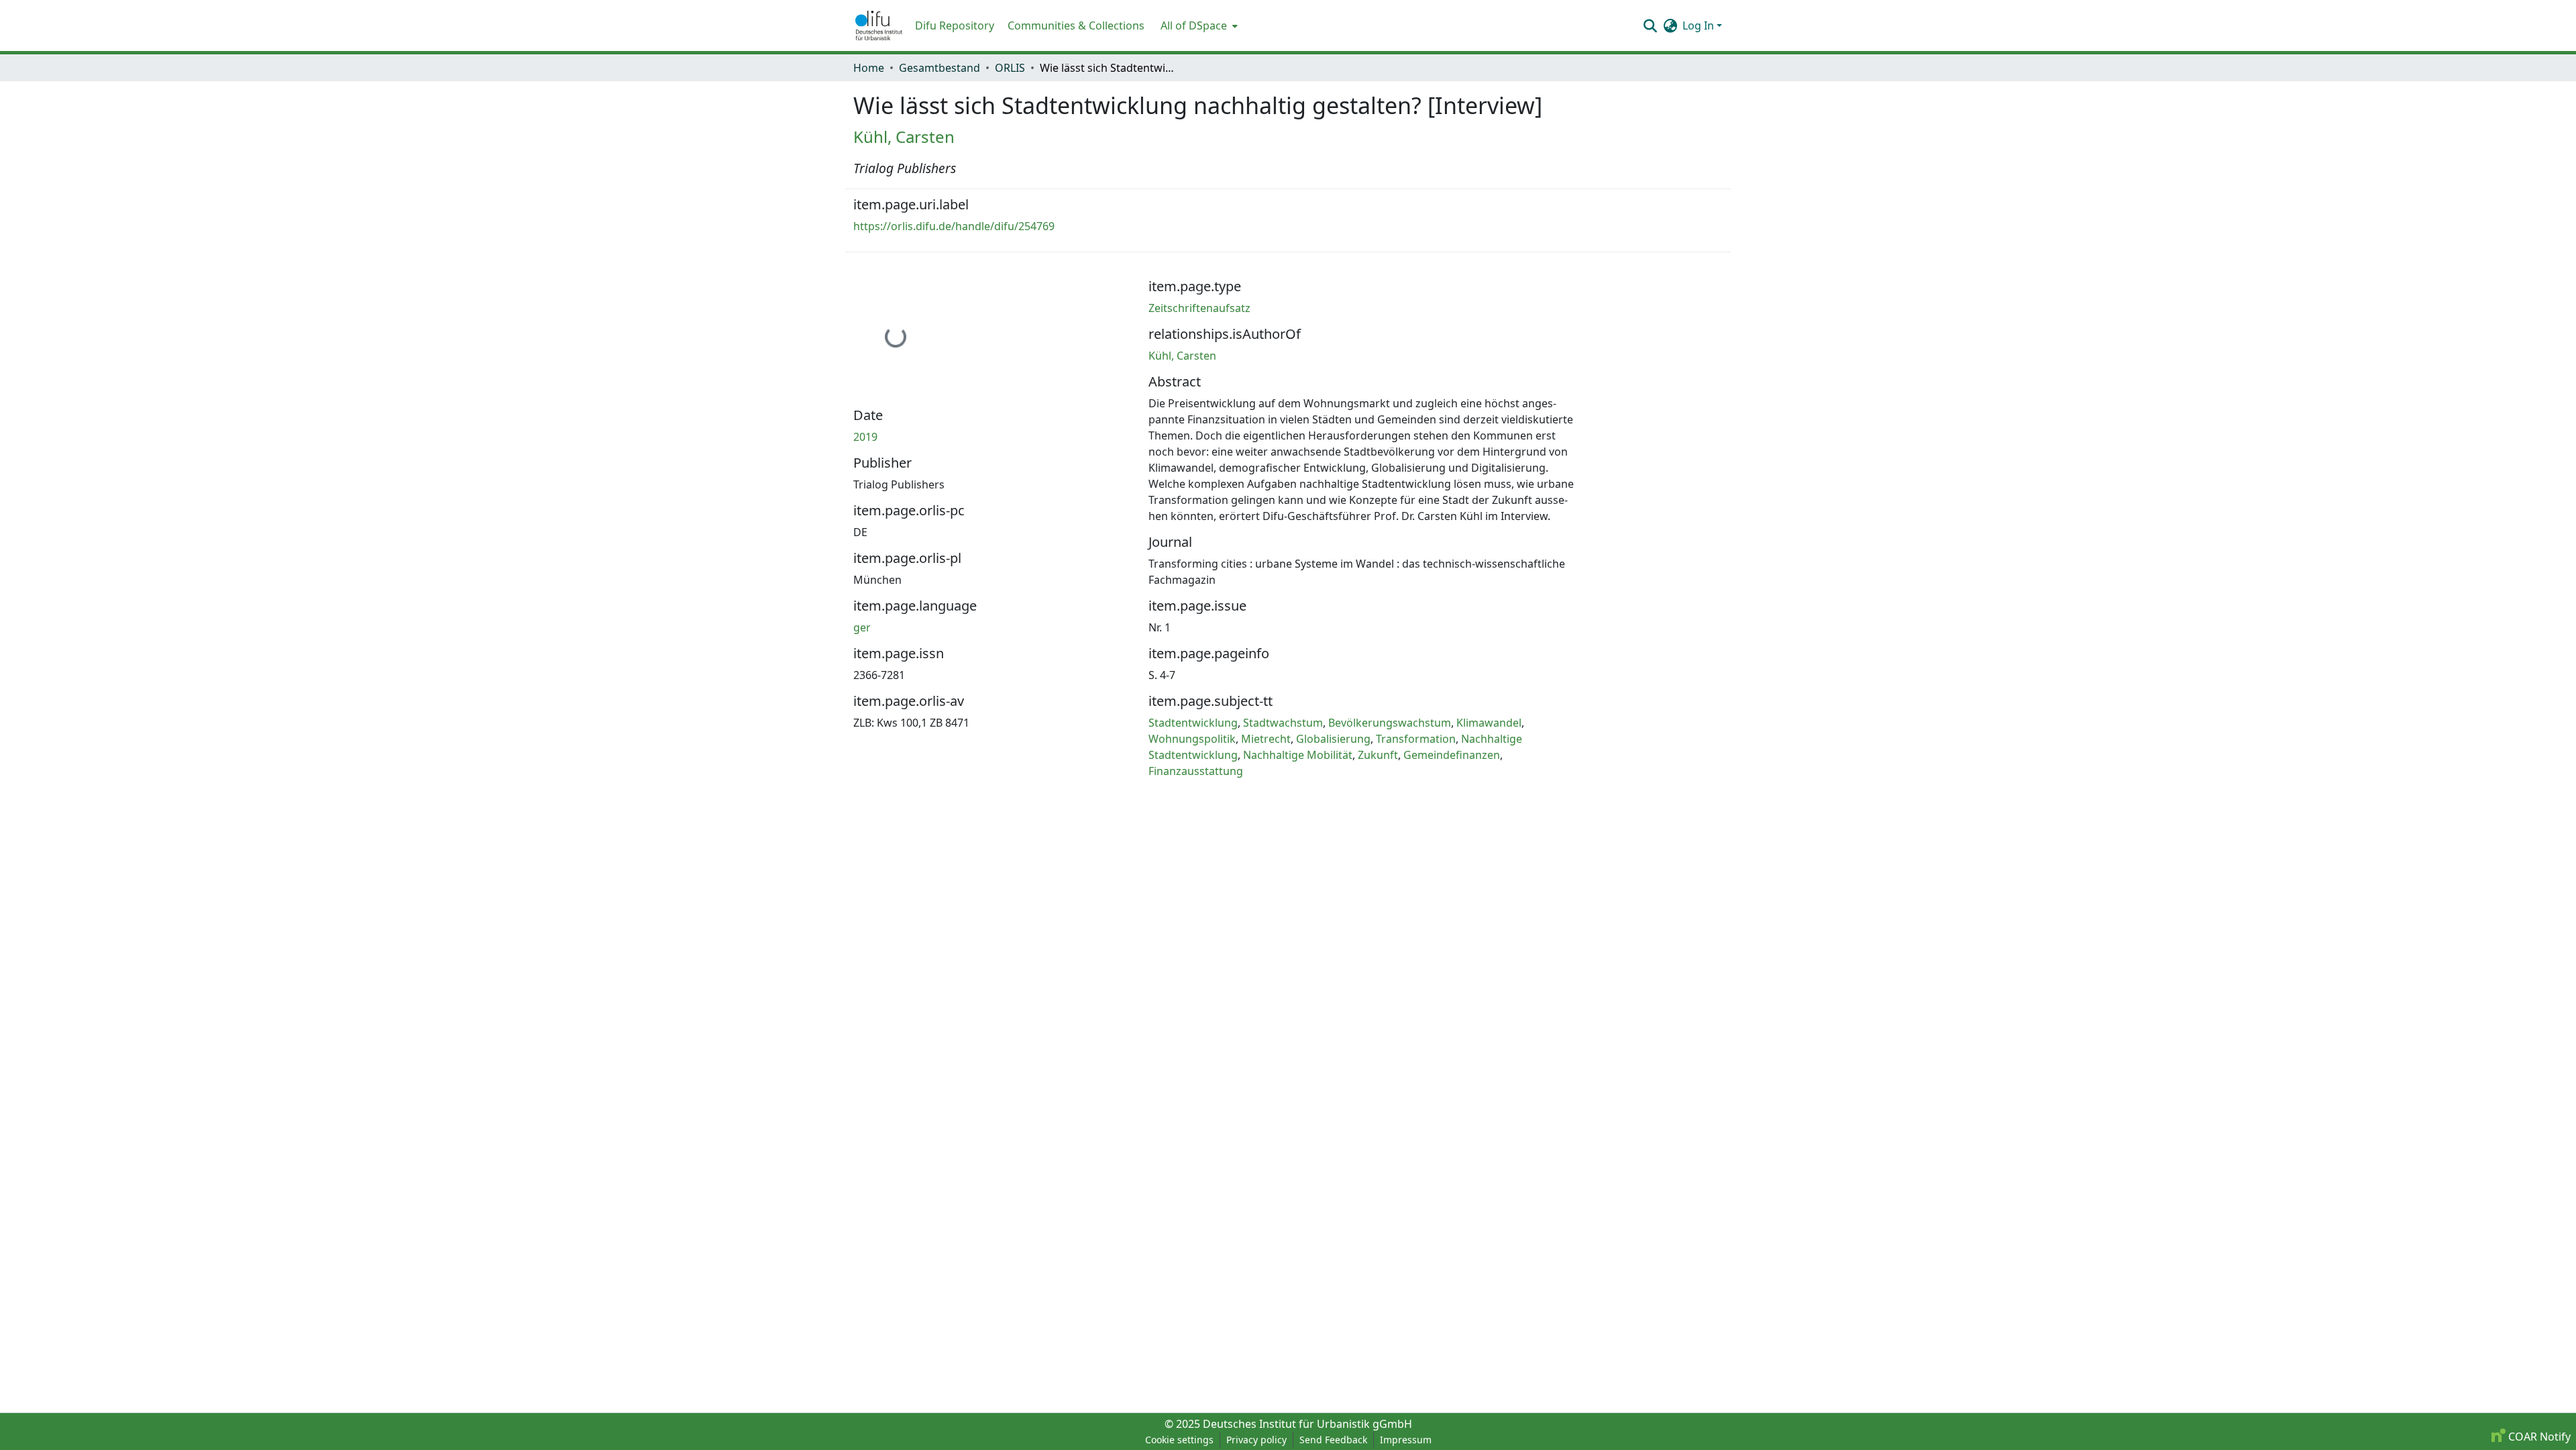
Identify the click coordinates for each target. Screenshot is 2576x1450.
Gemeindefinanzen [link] (1452, 755)
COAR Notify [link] (2538, 1437)
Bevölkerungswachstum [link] (1390, 723)
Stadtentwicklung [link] (1193, 723)
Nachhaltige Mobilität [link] (1298, 755)
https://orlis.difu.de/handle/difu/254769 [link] (954, 226)
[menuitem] (1198, 25)
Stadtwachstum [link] (1283, 723)
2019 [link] (865, 437)
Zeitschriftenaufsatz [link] (1199, 308)
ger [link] (862, 627)
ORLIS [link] (1010, 68)
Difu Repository (955, 25)
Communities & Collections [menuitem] (1076, 25)
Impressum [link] (1406, 1440)
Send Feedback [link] (1333, 1440)
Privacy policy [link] (1256, 1440)
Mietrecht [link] (1266, 739)
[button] (879, 25)
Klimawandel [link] (1489, 723)
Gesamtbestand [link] (940, 68)
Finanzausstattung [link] (1196, 771)
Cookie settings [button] (1179, 1440)
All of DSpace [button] (1194, 25)
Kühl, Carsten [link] (904, 137)
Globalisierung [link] (1333, 739)
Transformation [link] (1416, 739)
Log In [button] (1700, 25)
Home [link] (869, 68)
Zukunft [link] (1378, 755)
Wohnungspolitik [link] (1192, 739)
